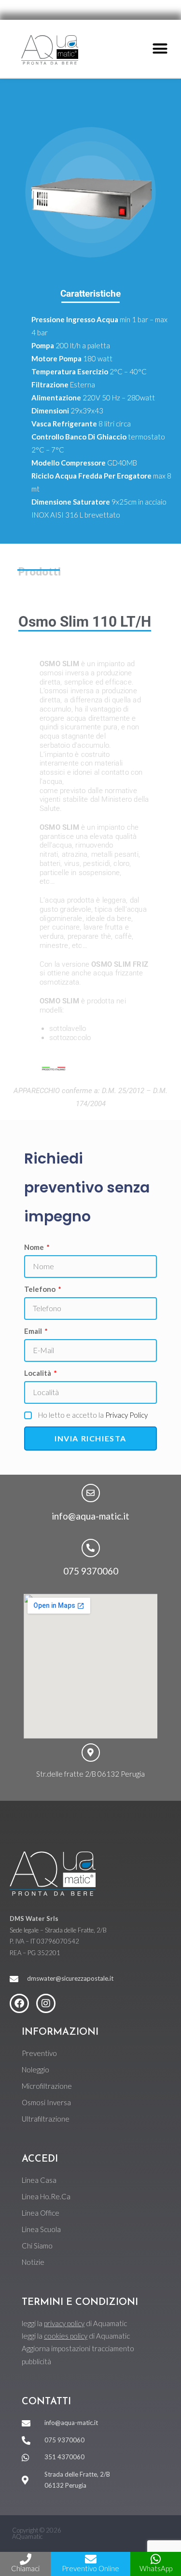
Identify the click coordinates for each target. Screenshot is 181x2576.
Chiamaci (25, 2568)
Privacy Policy (126, 1415)
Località (38, 1373)
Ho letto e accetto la (93, 1415)
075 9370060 (91, 1571)
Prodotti (40, 571)
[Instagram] (46, 2003)
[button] (160, 49)
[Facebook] (19, 2003)
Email (34, 1331)
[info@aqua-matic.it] (91, 1493)
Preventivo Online (90, 2568)
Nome (35, 1247)
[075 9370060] (91, 1548)
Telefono (41, 1289)
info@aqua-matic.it (90, 1516)
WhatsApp (156, 2568)
